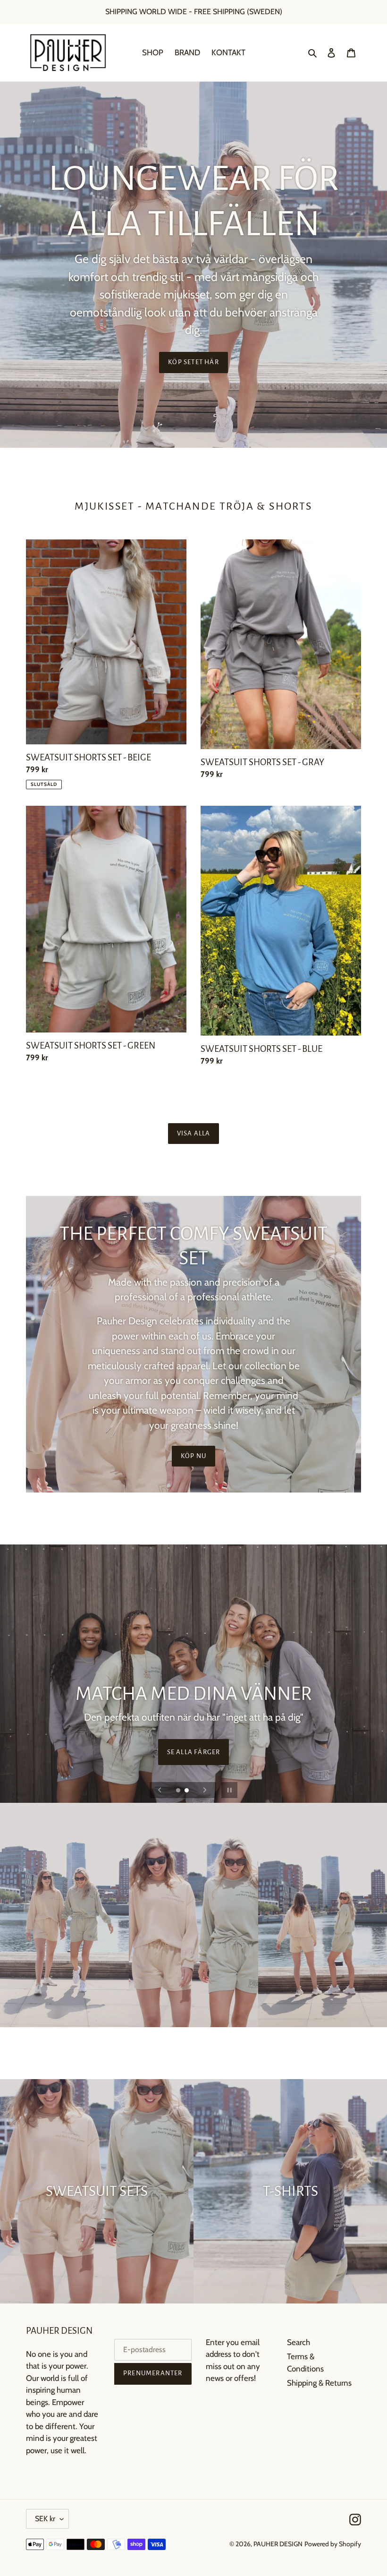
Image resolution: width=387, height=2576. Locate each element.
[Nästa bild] (205, 1790)
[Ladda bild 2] (187, 1791)
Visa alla (194, 1133)
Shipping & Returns (319, 2383)
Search (299, 2342)
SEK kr (45, 2519)
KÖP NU (193, 1456)
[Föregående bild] (160, 1790)
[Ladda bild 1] (179, 1791)
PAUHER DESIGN (278, 2544)
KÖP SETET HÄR (193, 362)
